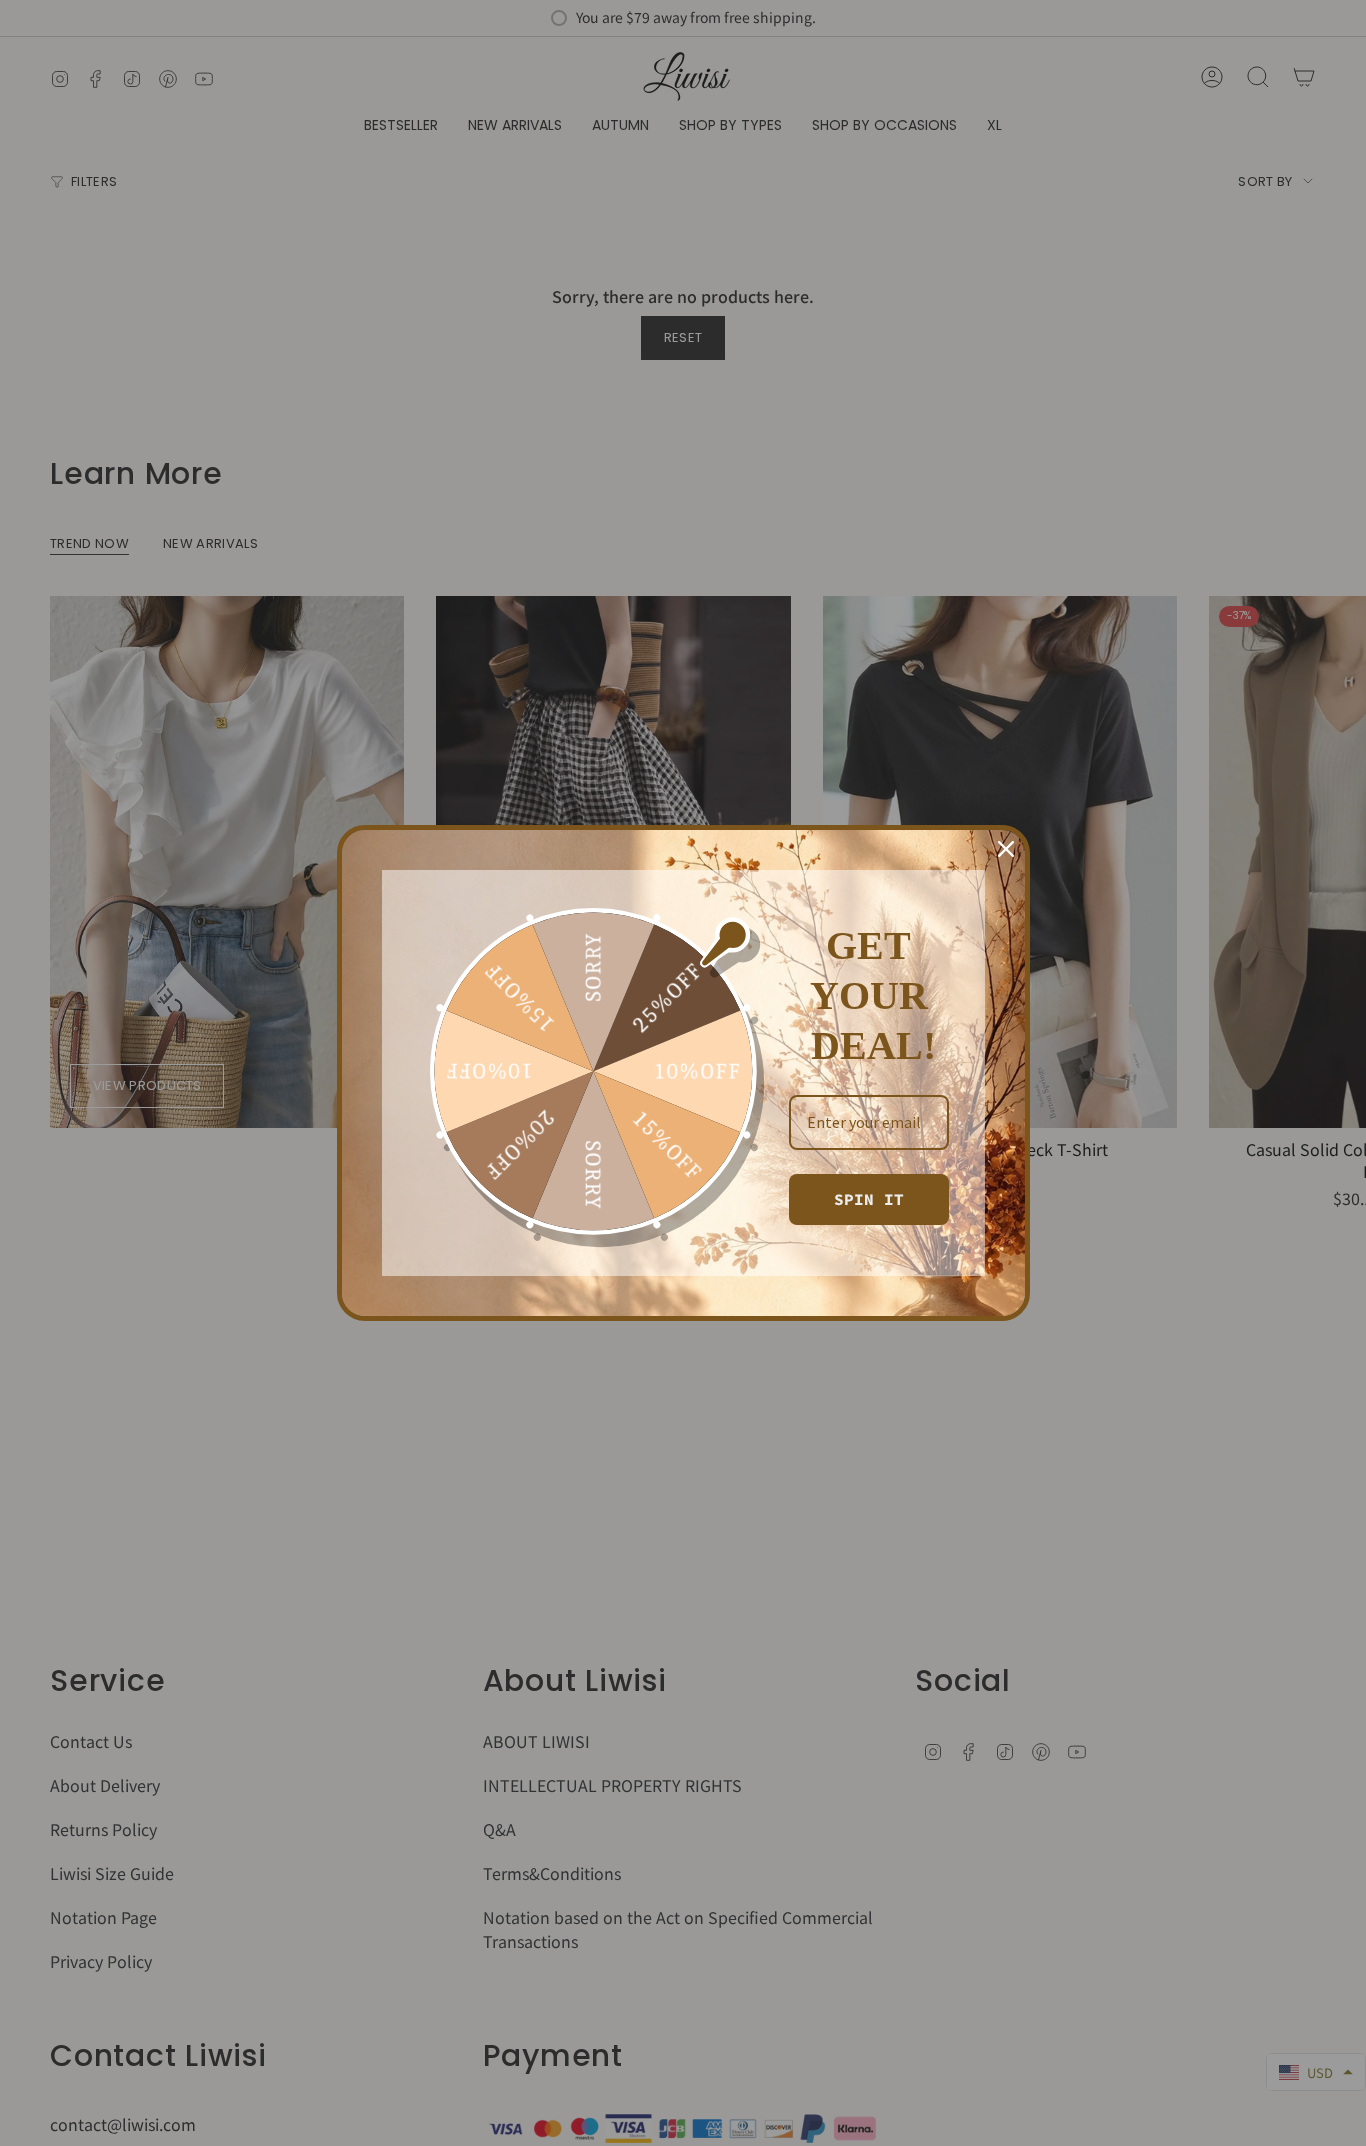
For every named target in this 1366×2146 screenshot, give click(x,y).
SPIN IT (869, 1199)
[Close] (1006, 849)
